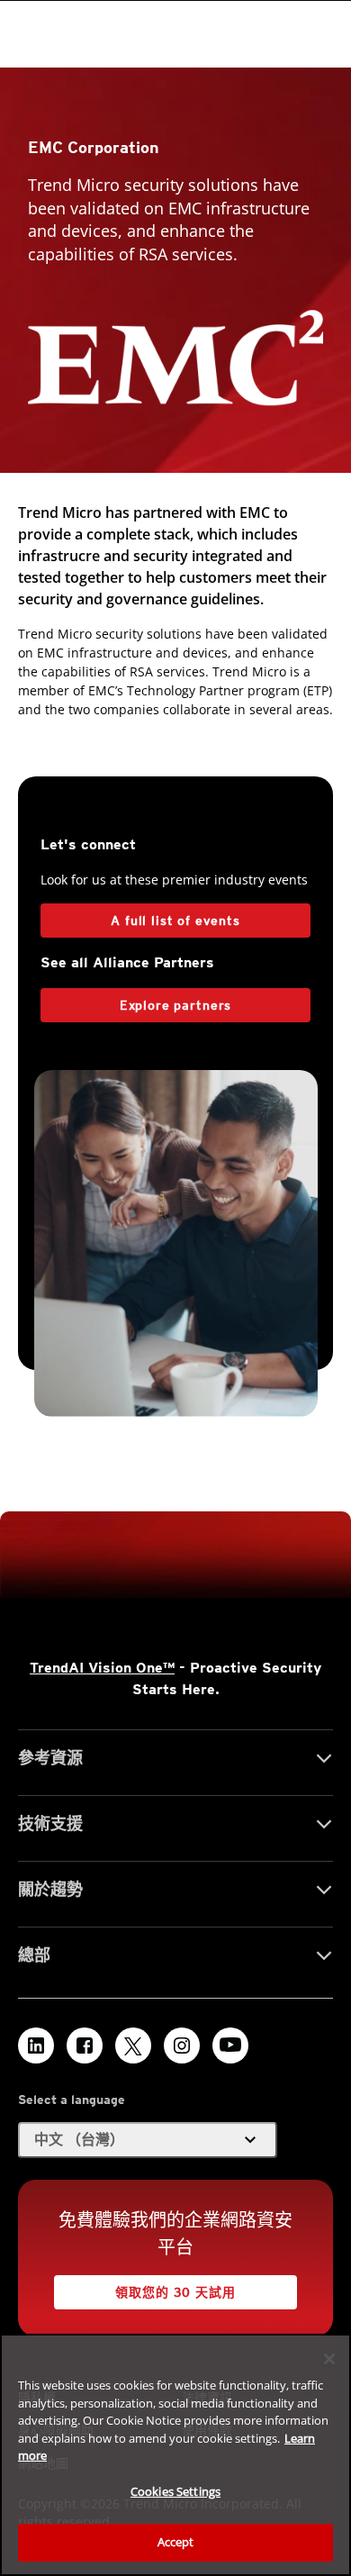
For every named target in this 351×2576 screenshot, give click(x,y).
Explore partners (175, 1005)
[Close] (329, 2359)
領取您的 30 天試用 (175, 2292)
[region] (175, 2455)
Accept (176, 2542)
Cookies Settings (175, 2491)
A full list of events (175, 921)
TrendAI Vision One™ (102, 1668)
